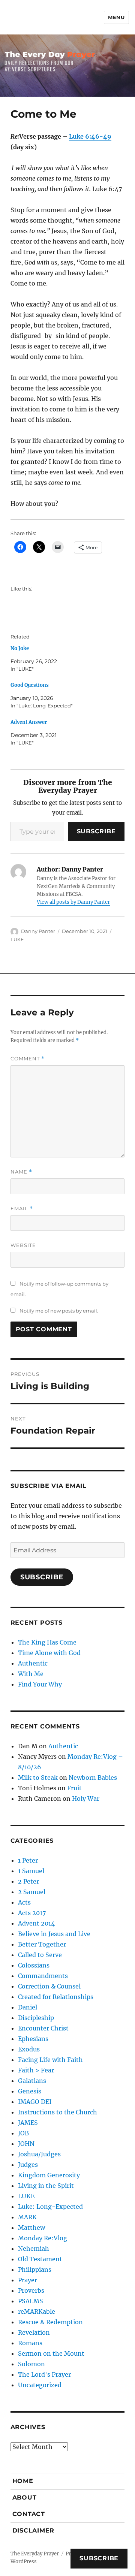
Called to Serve (40, 1955)
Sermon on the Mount (51, 2353)
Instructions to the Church (58, 2112)
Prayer (28, 2280)
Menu (116, 17)
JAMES (28, 2123)
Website (23, 1245)
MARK (27, 2217)
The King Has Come (47, 1642)
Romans (30, 2343)
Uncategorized (40, 2385)
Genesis (30, 2091)
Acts (24, 1902)
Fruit (74, 1788)
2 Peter (28, 1881)
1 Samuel (31, 1871)
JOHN (26, 2144)
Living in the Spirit (46, 2186)
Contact (29, 2514)
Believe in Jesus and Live (54, 1934)
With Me (31, 1674)
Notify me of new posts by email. (59, 1311)
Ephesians (33, 2039)
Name (21, 1172)
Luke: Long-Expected (50, 2207)
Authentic (33, 1663)
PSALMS (31, 2301)
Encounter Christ (43, 2028)
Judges (28, 2165)
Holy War (86, 1799)
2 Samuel (32, 1892)
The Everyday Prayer (35, 2554)
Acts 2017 (32, 1913)
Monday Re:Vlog (43, 2238)
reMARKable (37, 2311)
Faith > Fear (36, 2070)
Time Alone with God (49, 1653)
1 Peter (28, 1860)
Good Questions (30, 685)
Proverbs (31, 2290)
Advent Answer (29, 722)
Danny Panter (38, 931)
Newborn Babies (93, 1778)
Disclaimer (34, 2530)
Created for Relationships (56, 1997)
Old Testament (40, 2259)
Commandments (43, 1976)
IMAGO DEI (35, 2102)
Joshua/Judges (39, 2154)
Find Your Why (40, 1684)
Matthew (31, 2228)
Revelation (34, 2332)
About (25, 2498)
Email (22, 1209)
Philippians (35, 2270)
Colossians (34, 1965)
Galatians (32, 2081)
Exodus (29, 2049)
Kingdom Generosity (49, 2175)
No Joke (20, 648)
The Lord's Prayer (44, 2374)
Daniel (28, 2007)
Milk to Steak (38, 1778)
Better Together (42, 1944)
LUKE (17, 939)
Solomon (31, 2364)
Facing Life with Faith (50, 2060)
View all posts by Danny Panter (73, 902)
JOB (23, 2133)
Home (23, 2481)
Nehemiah (34, 2249)
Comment (28, 1059)
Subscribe (96, 831)
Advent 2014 (36, 1923)
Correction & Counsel (49, 1986)
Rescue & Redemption (50, 2322)
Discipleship (36, 2018)
